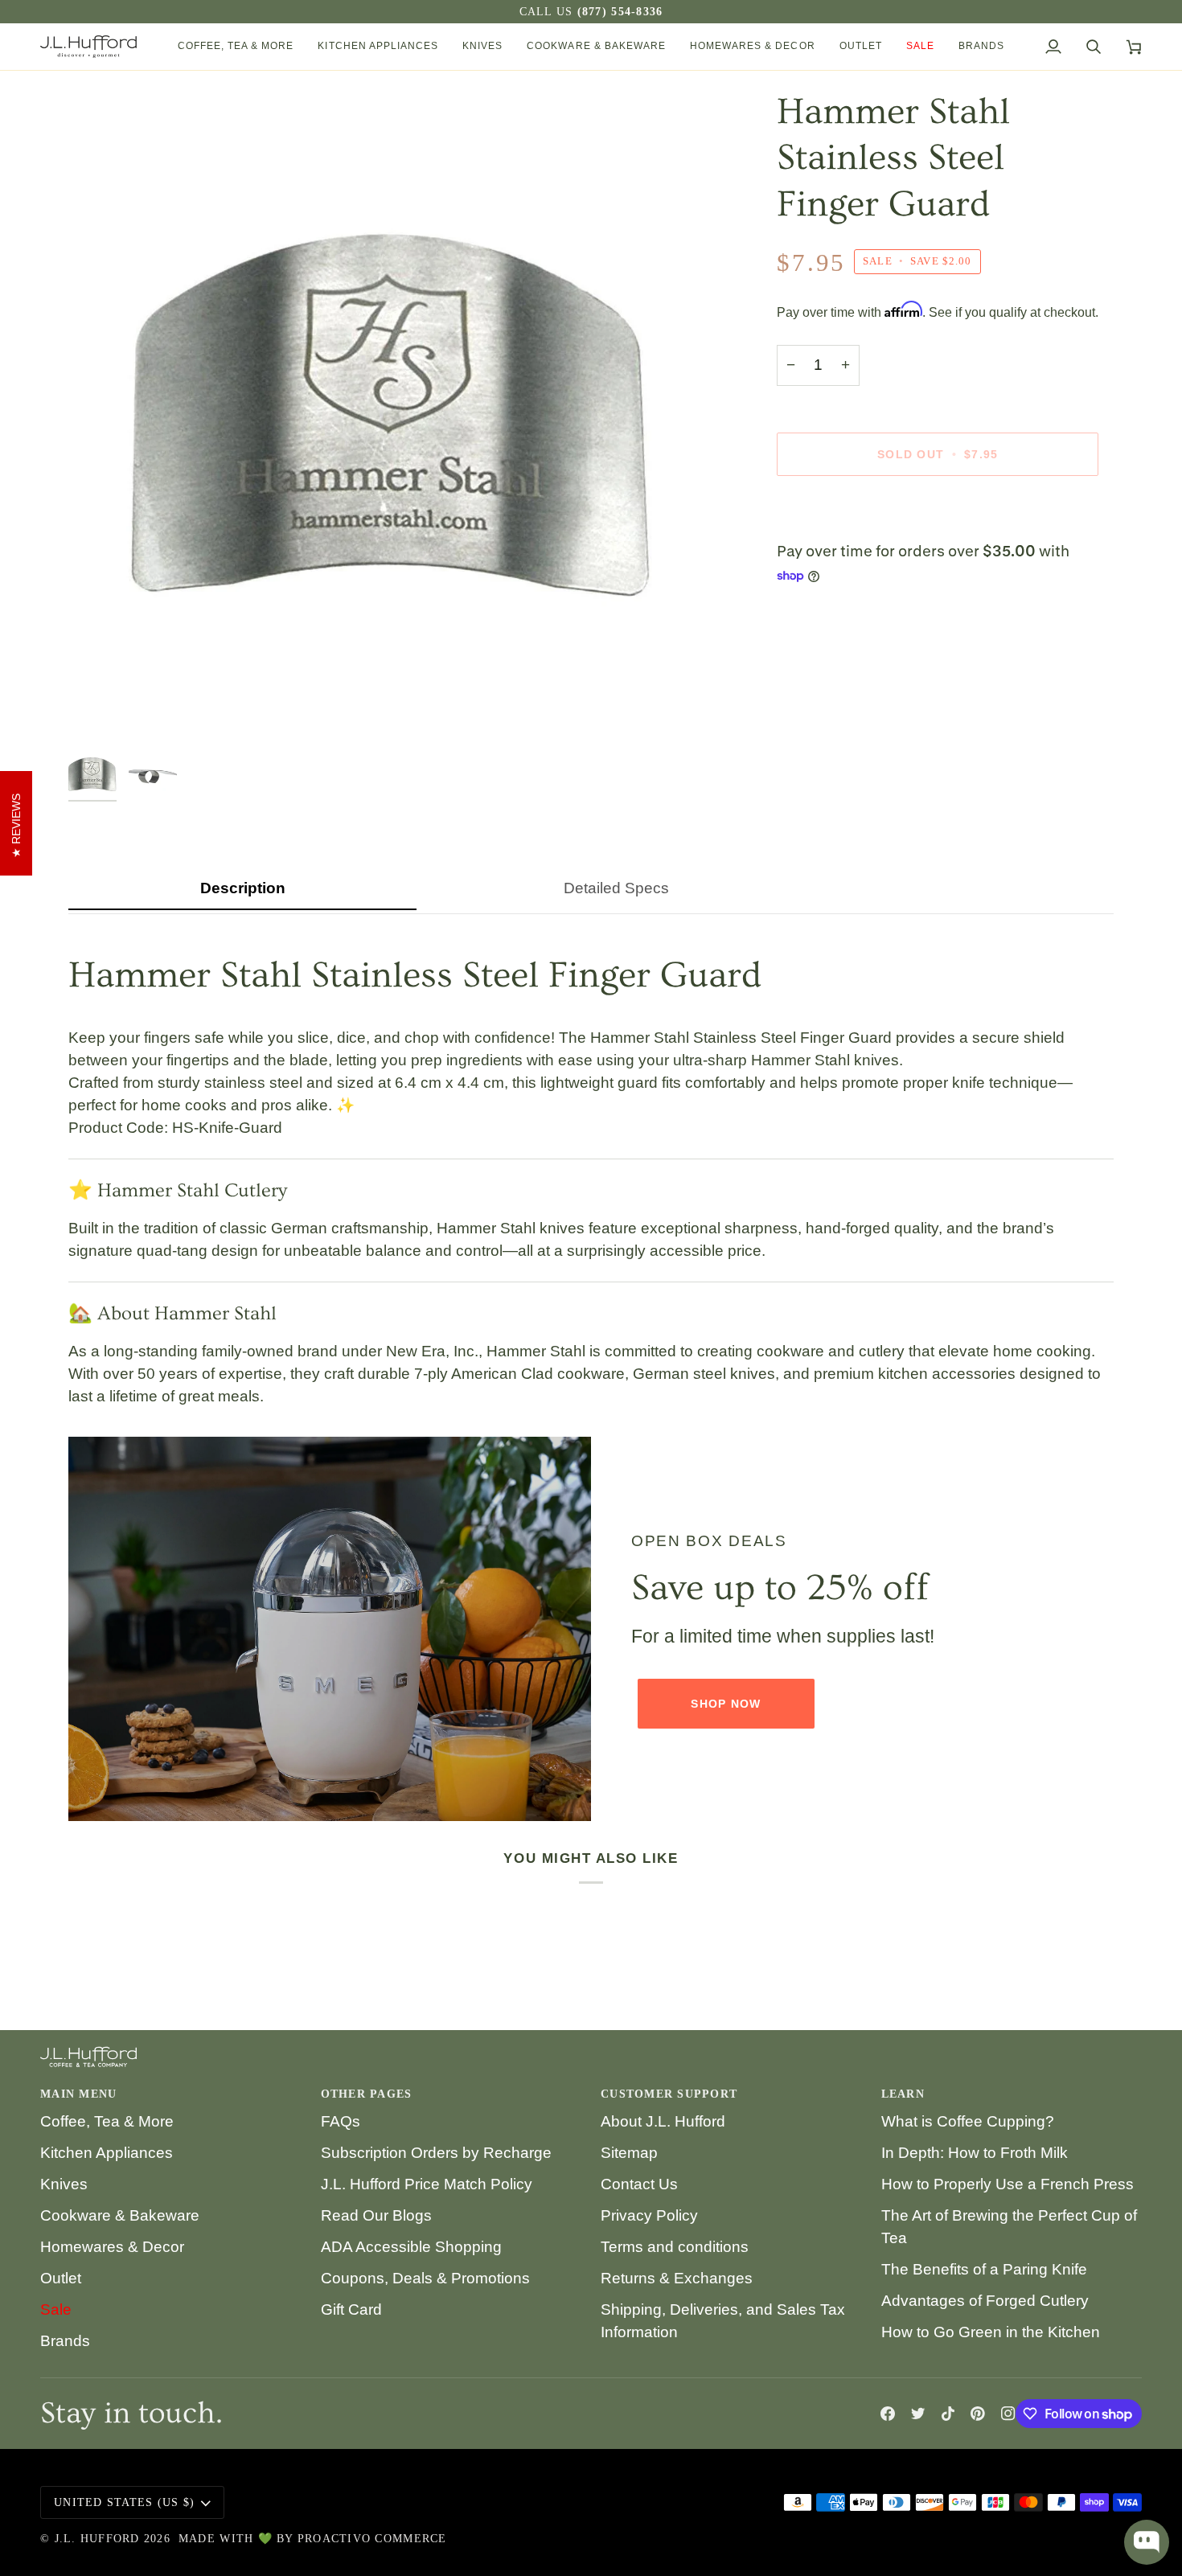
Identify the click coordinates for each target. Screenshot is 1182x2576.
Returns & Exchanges (677, 2278)
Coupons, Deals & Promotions (425, 2278)
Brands (65, 2341)
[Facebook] (888, 2414)
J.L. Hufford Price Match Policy (427, 2184)
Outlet (61, 2278)
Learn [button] (903, 2094)
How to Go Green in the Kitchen (991, 2332)
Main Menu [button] (78, 2094)
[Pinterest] (978, 2414)
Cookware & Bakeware (120, 2215)
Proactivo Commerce (372, 2539)
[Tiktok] (948, 2414)
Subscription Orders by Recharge (436, 2153)
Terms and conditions (675, 2247)
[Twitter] (918, 2414)
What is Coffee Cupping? (968, 2121)
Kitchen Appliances (107, 2153)
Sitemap (629, 2153)
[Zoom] (98, 712)
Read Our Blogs (376, 2215)
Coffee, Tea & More (107, 2121)
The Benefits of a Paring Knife (984, 2269)
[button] (236, 47)
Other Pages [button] (367, 2094)
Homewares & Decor (112, 2247)
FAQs (341, 2121)
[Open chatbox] (1147, 2542)
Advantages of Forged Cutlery (985, 2301)
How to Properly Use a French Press (1008, 2184)
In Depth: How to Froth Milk (975, 2153)
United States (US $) (124, 2502)
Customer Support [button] (669, 2094)
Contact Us (639, 2184)
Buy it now (938, 510)
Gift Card (351, 2309)
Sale (56, 2309)
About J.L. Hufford (663, 2121)
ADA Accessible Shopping (411, 2247)
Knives (64, 2184)
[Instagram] (1008, 2414)
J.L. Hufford (97, 2539)
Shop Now (726, 1704)
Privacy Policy (649, 2215)
